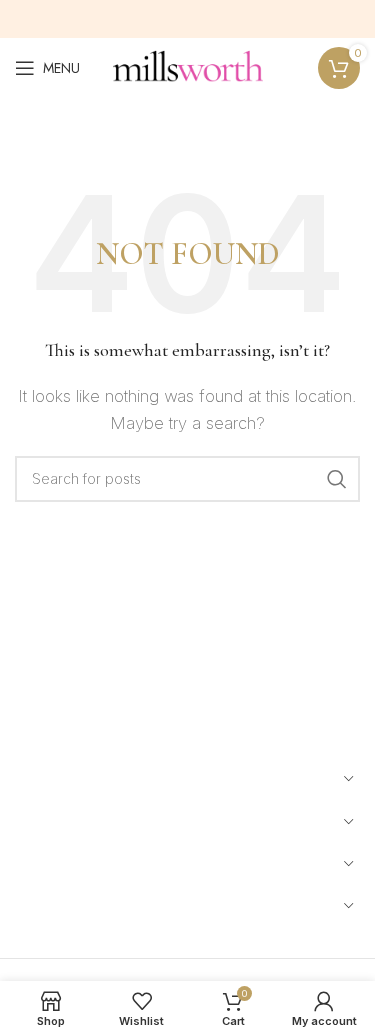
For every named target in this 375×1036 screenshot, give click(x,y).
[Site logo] (188, 66)
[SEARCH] (337, 479)
